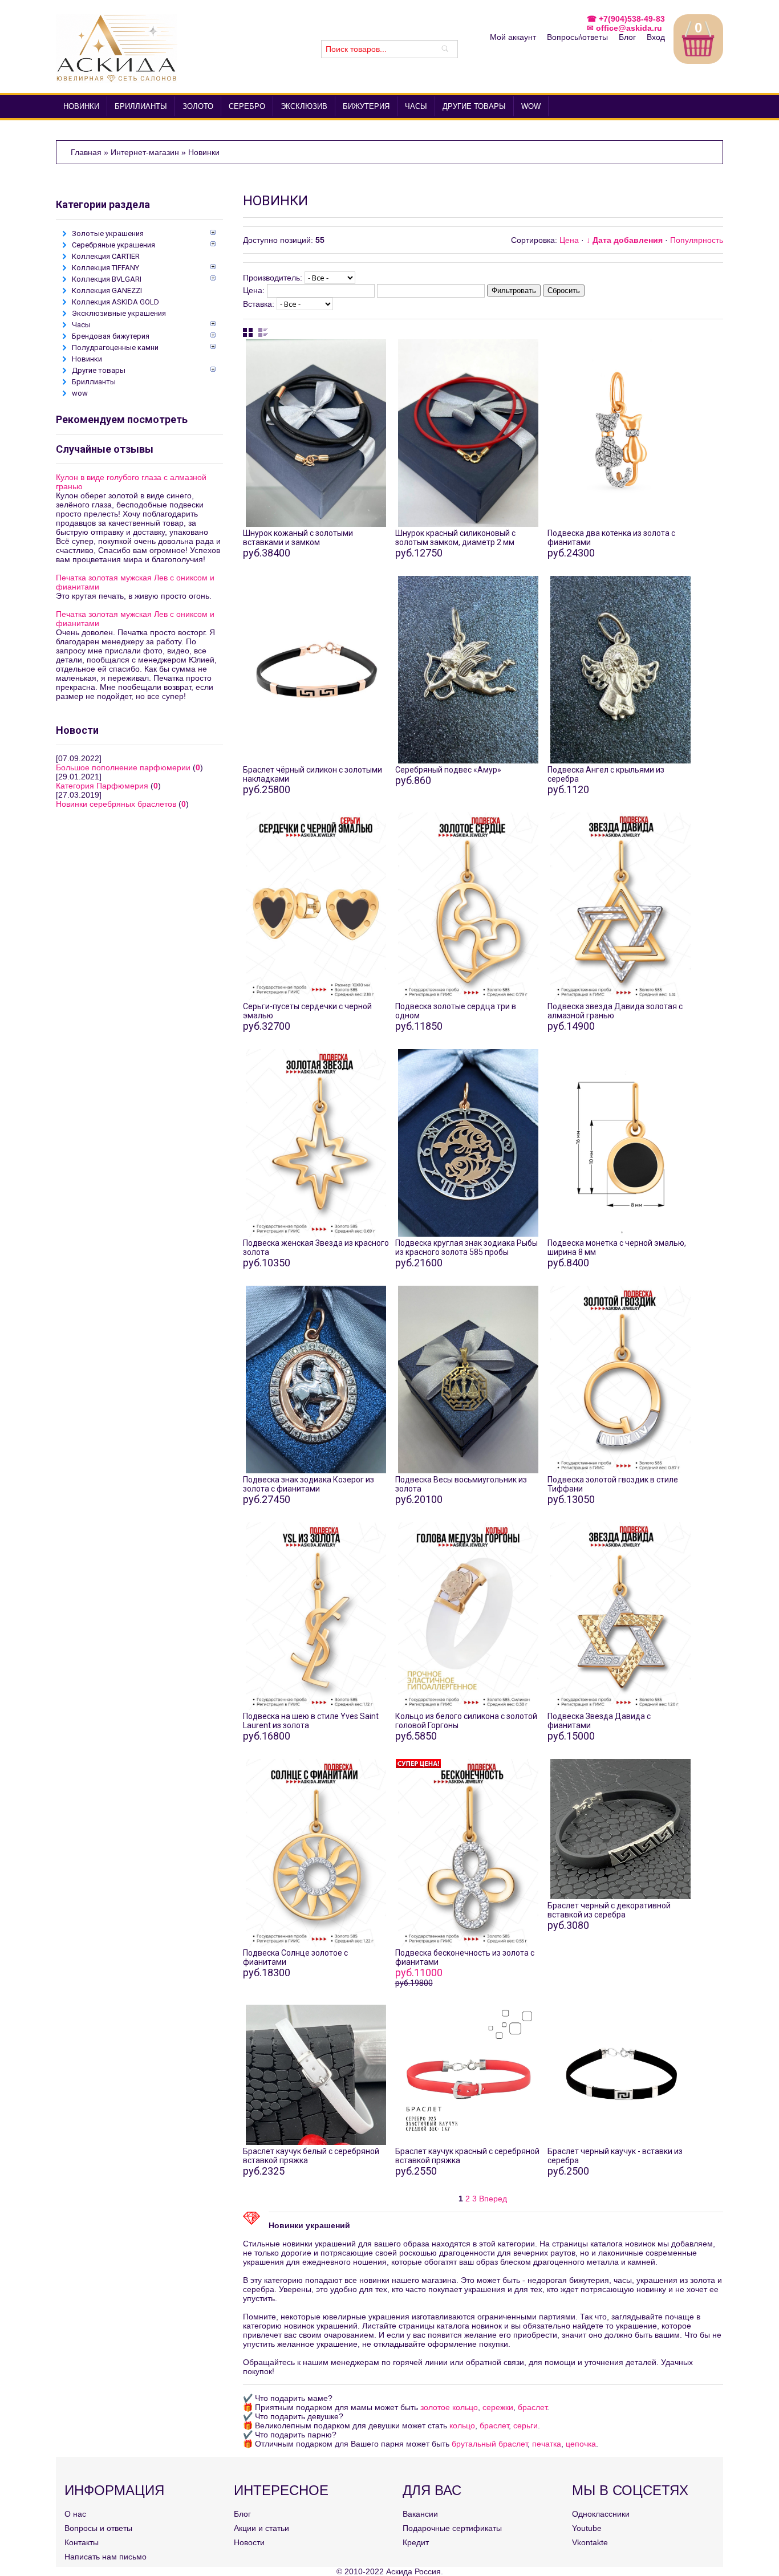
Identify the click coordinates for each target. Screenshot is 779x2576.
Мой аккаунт (513, 37)
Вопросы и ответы (98, 2528)
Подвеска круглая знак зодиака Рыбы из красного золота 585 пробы (466, 1248)
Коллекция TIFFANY (106, 268)
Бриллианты (94, 382)
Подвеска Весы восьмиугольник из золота (461, 1484)
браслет (532, 2407)
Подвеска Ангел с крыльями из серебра (606, 774)
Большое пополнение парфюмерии (123, 767)
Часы (81, 325)
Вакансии (420, 2514)
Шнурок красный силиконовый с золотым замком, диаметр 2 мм (455, 538)
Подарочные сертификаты (452, 2528)
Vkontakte (590, 2542)
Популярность (697, 240)
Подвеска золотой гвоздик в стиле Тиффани (613, 1484)
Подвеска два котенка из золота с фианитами (611, 538)
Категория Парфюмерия (102, 786)
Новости (249, 2542)
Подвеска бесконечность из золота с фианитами (465, 1957)
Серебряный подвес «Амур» (448, 770)
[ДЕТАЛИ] (316, 413)
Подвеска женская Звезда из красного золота (316, 1248)
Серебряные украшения (113, 245)
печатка (547, 2444)
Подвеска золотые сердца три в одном (456, 1011)
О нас (75, 2514)
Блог (627, 37)
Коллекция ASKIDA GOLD (115, 302)
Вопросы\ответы (577, 37)
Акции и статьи (261, 2528)
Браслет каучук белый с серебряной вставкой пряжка (311, 2156)
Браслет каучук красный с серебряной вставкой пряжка (467, 2156)
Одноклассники (601, 2514)
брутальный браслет (490, 2444)
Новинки (87, 359)
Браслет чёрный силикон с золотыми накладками (313, 774)
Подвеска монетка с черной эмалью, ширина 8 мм (617, 1248)
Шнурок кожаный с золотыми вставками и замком (298, 538)
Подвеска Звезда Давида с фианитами (599, 1721)
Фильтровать (514, 290)
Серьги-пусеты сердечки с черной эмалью (307, 1011)
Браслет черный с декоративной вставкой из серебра (609, 1910)
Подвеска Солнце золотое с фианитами (295, 1957)
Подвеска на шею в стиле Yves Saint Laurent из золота (311, 1721)
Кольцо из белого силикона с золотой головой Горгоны (466, 1721)
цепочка (581, 2444)
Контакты (82, 2542)
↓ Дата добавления (624, 240)
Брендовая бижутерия (111, 336)
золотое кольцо (449, 2407)
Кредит (416, 2542)
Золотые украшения (108, 233)
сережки (498, 2407)
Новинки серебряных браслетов (116, 804)
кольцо (462, 2425)
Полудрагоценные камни (115, 348)
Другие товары (99, 370)
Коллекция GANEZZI (107, 290)
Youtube (587, 2528)
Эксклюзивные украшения (119, 313)
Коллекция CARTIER (106, 256)
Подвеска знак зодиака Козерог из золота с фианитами (309, 1484)
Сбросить (564, 290)
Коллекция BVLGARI (107, 279)
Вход (656, 37)
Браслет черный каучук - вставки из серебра (615, 2156)
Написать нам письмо (106, 2557)
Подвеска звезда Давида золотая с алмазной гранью (615, 1011)
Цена (569, 240)
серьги (526, 2425)
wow (80, 393)
